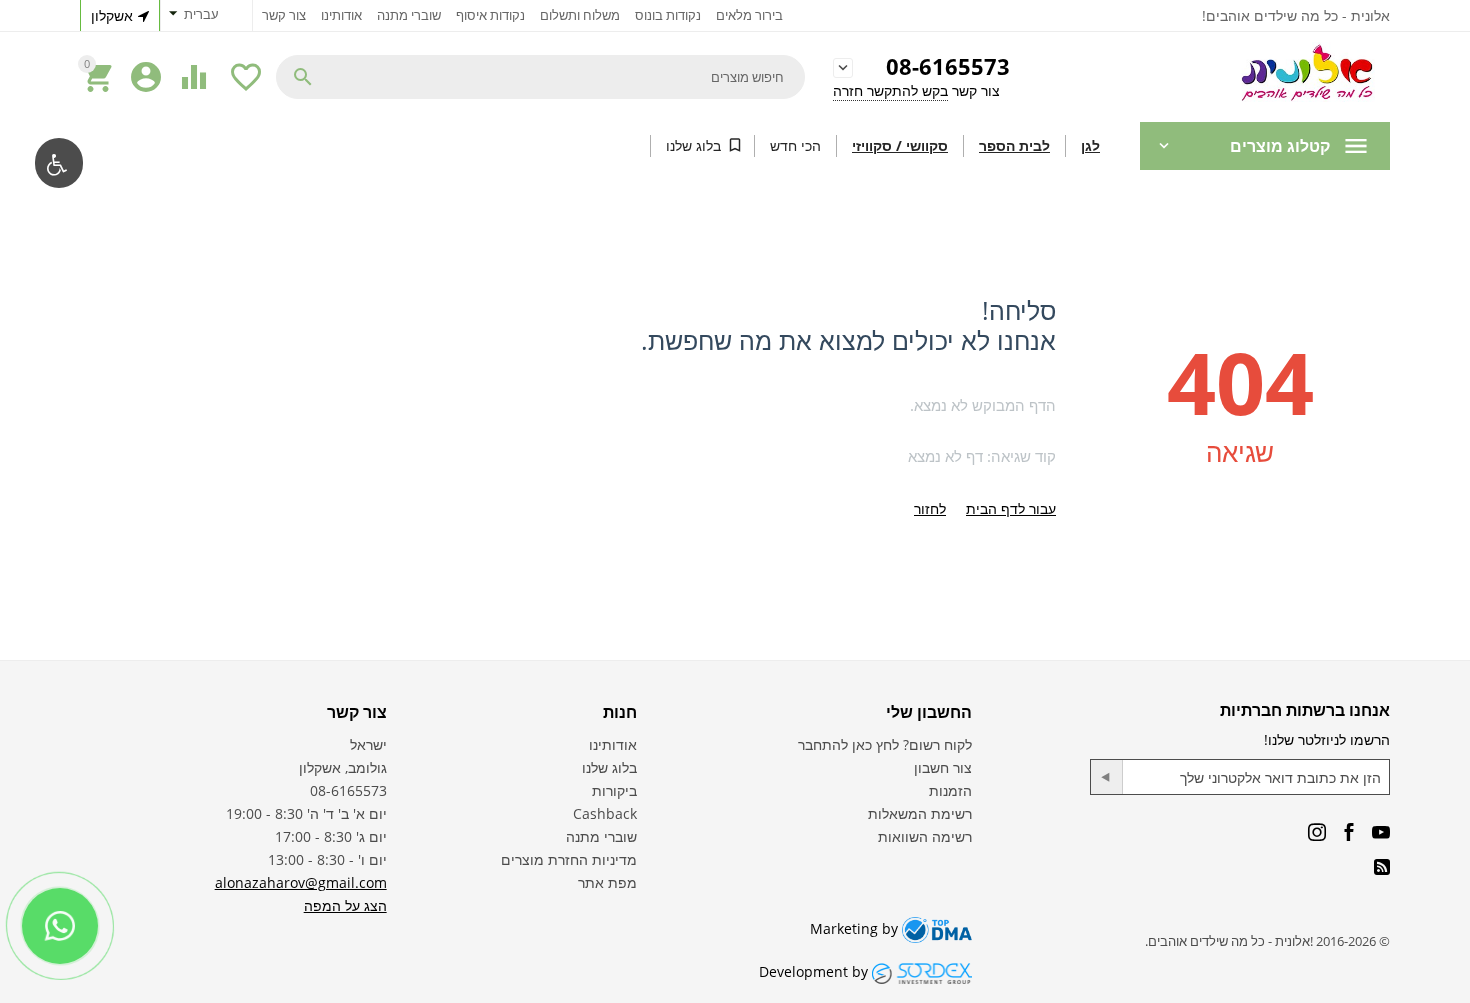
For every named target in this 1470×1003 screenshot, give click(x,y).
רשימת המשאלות (920, 813)
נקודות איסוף (490, 15)
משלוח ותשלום (580, 15)
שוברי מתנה (409, 15)
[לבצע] (1107, 777)
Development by (815, 971)
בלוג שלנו (693, 145)
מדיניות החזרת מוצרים (569, 859)
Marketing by (856, 928)
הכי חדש (795, 145)
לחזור (930, 508)
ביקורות (614, 790)
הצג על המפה (345, 905)
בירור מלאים (749, 15)
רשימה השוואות (925, 836)
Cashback (605, 813)
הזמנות (950, 790)
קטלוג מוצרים (1280, 146)
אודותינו (341, 15)
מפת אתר (607, 882)
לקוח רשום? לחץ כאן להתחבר (885, 744)
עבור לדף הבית (1011, 508)
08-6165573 (948, 67)
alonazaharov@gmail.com (301, 882)
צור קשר (284, 15)
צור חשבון (943, 767)
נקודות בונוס (668, 15)
